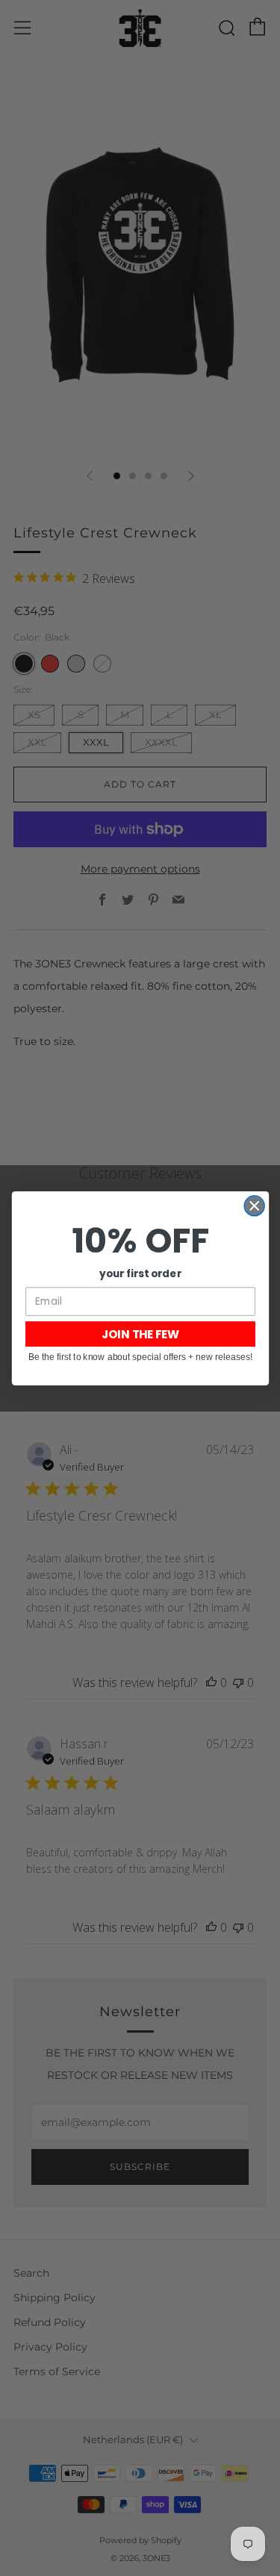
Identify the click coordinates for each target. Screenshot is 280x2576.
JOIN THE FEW (140, 1334)
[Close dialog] (254, 1206)
